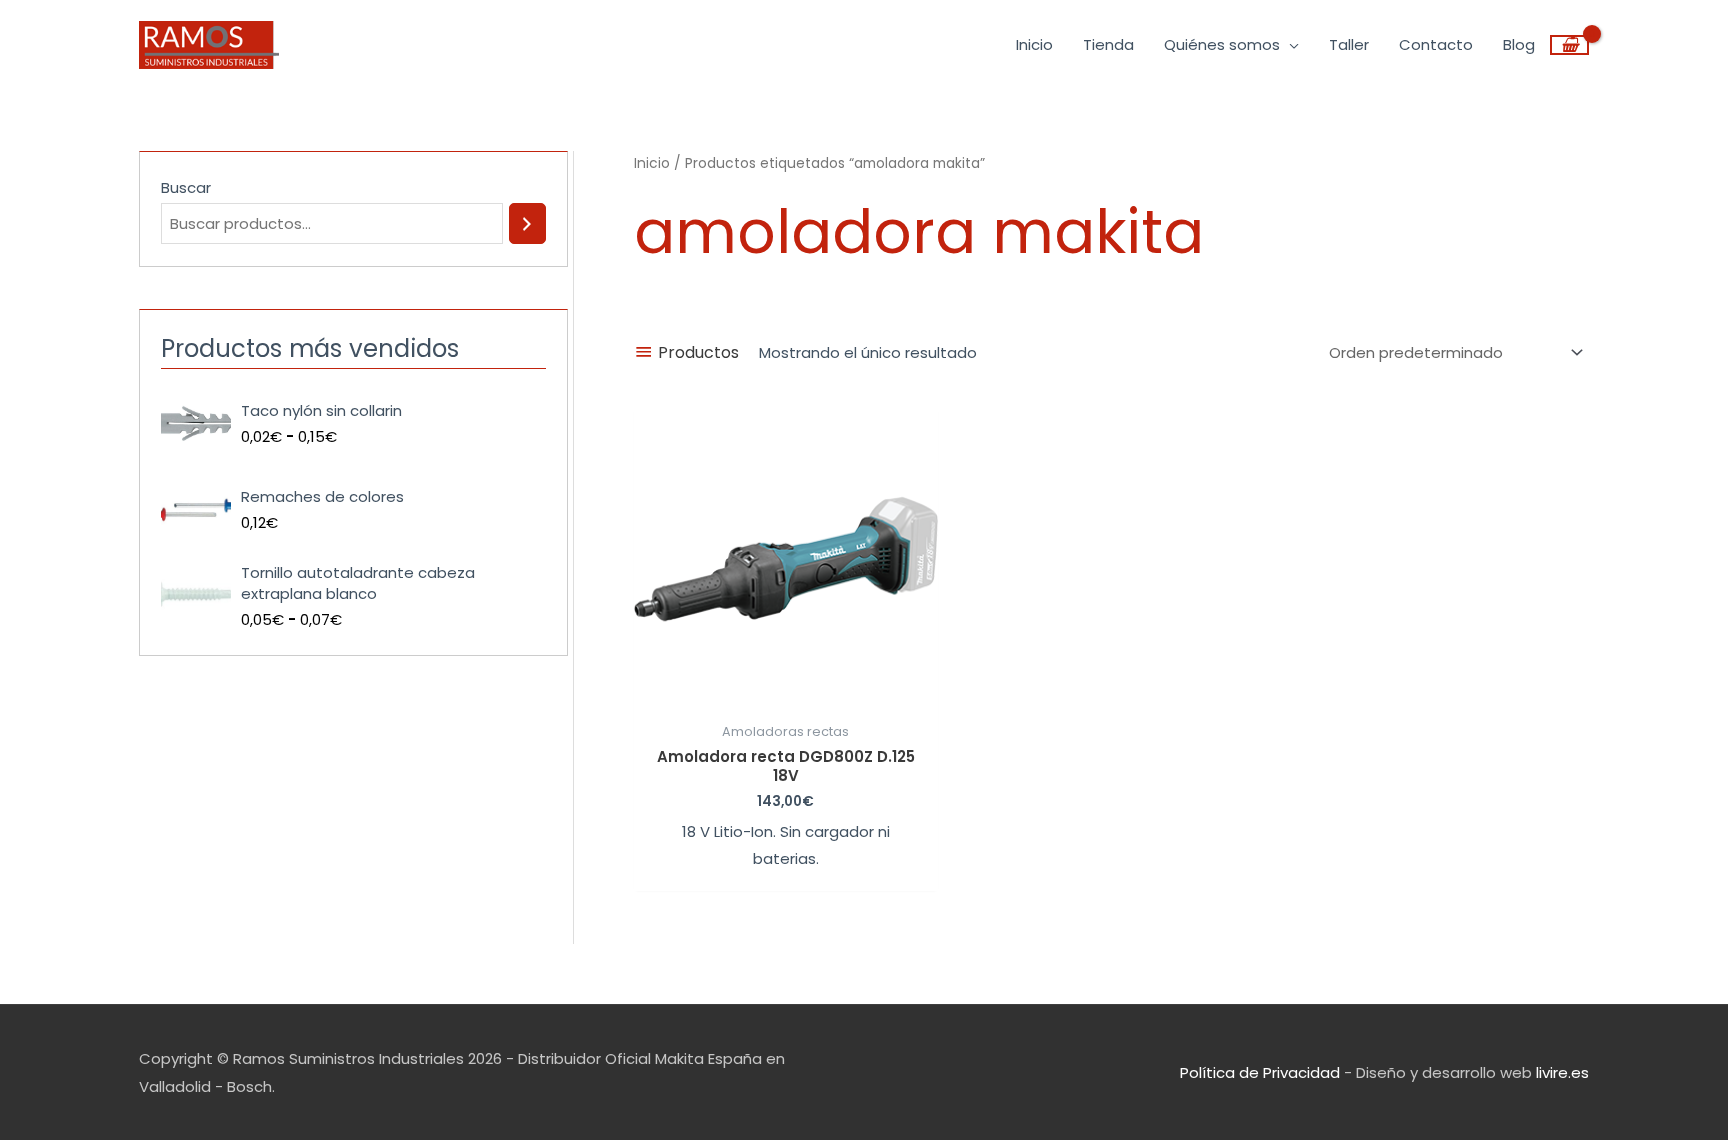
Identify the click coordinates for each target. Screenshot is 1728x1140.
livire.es (1562, 1072)
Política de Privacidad (1260, 1072)
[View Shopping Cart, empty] (1569, 45)
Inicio (652, 163)
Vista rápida (786, 695)
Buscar (186, 187)
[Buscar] (527, 223)
